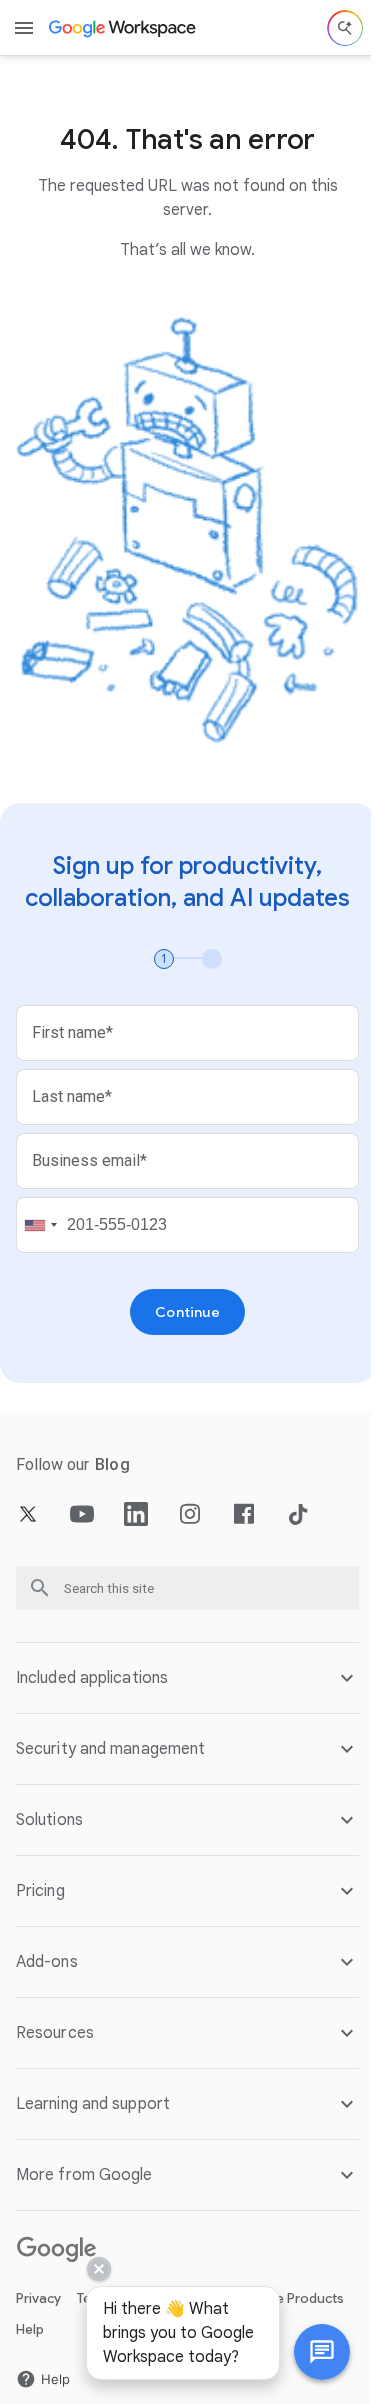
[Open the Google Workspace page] (123, 28)
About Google (175, 2280)
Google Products (290, 2280)
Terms (95, 2280)
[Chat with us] (307, 2352)
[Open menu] (24, 28)
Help (30, 2310)
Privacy (38, 2280)
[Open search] (345, 28)
